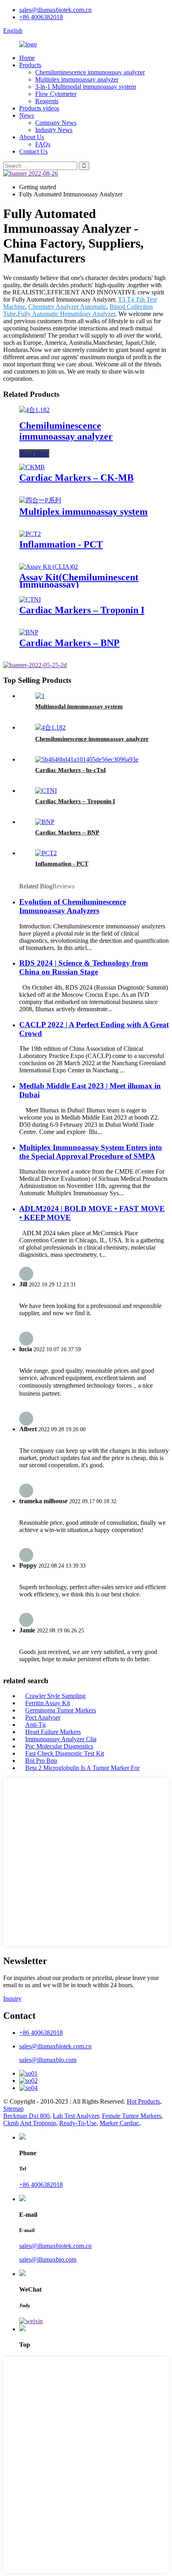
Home (27, 58)
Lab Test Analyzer (76, 2116)
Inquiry (12, 1999)
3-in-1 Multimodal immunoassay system (86, 87)
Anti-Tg (35, 1725)
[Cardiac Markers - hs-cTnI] (87, 759)
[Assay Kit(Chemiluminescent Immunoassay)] (49, 567)
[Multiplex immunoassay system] (40, 500)
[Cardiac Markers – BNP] (29, 632)
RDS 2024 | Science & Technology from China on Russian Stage (84, 967)
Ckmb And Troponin (30, 2123)
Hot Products (143, 2101)
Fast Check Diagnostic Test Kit (65, 1753)
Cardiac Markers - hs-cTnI (71, 770)
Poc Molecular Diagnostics (59, 1746)
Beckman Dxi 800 (26, 2116)
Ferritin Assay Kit (48, 1703)
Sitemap (13, 2109)
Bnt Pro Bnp (41, 1761)
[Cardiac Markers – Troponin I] (30, 599)
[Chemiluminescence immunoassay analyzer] (34, 410)
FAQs (43, 144)
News (27, 115)
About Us (32, 137)
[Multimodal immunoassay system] (40, 696)
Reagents (47, 101)
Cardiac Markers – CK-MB (76, 478)
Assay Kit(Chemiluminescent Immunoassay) (79, 581)
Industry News (54, 130)
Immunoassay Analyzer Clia (61, 1739)
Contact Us (33, 151)
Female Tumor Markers (132, 2116)
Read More (34, 453)
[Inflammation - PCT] (30, 534)
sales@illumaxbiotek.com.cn (55, 10)
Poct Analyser (43, 1717)
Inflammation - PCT (61, 544)
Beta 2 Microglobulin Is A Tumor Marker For (82, 1768)
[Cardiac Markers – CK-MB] (32, 467)
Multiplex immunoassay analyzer (77, 79)
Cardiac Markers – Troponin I (82, 610)
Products (30, 65)
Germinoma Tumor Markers (61, 1710)
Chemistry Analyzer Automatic (67, 307)
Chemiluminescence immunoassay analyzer (90, 72)
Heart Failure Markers (53, 1732)
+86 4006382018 (41, 17)
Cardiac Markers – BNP (69, 643)
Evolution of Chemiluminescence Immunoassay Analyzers (73, 906)
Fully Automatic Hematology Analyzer (66, 314)
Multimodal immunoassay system (79, 706)
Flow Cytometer (56, 94)
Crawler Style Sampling (55, 1696)
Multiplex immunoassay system (83, 512)
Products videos (39, 108)
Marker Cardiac (119, 2123)
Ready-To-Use (78, 2123)
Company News (56, 123)
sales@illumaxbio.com (48, 2060)
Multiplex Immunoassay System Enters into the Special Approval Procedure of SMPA (91, 1152)
